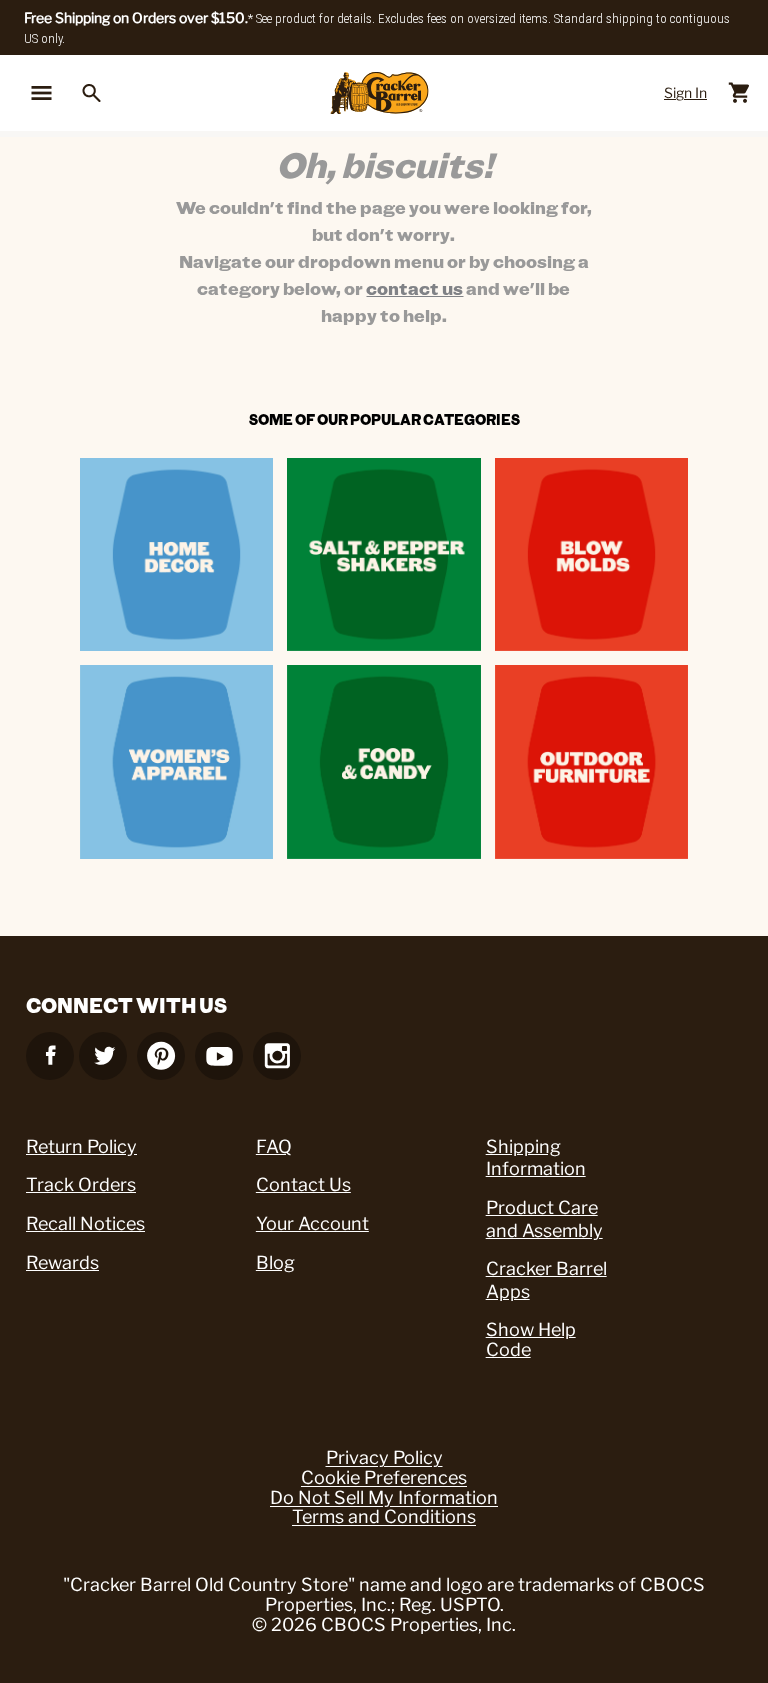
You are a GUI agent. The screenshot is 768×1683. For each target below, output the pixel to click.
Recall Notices (85, 1223)
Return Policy (81, 1146)
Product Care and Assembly (544, 1219)
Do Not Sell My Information (384, 1498)
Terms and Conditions (384, 1517)
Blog (275, 1262)
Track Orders (81, 1184)
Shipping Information (536, 1158)
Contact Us (303, 1184)
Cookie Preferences (384, 1478)
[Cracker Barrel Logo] (379, 93)
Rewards (62, 1262)
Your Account (312, 1223)
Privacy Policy (384, 1458)
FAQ (274, 1146)
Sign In (685, 92)
